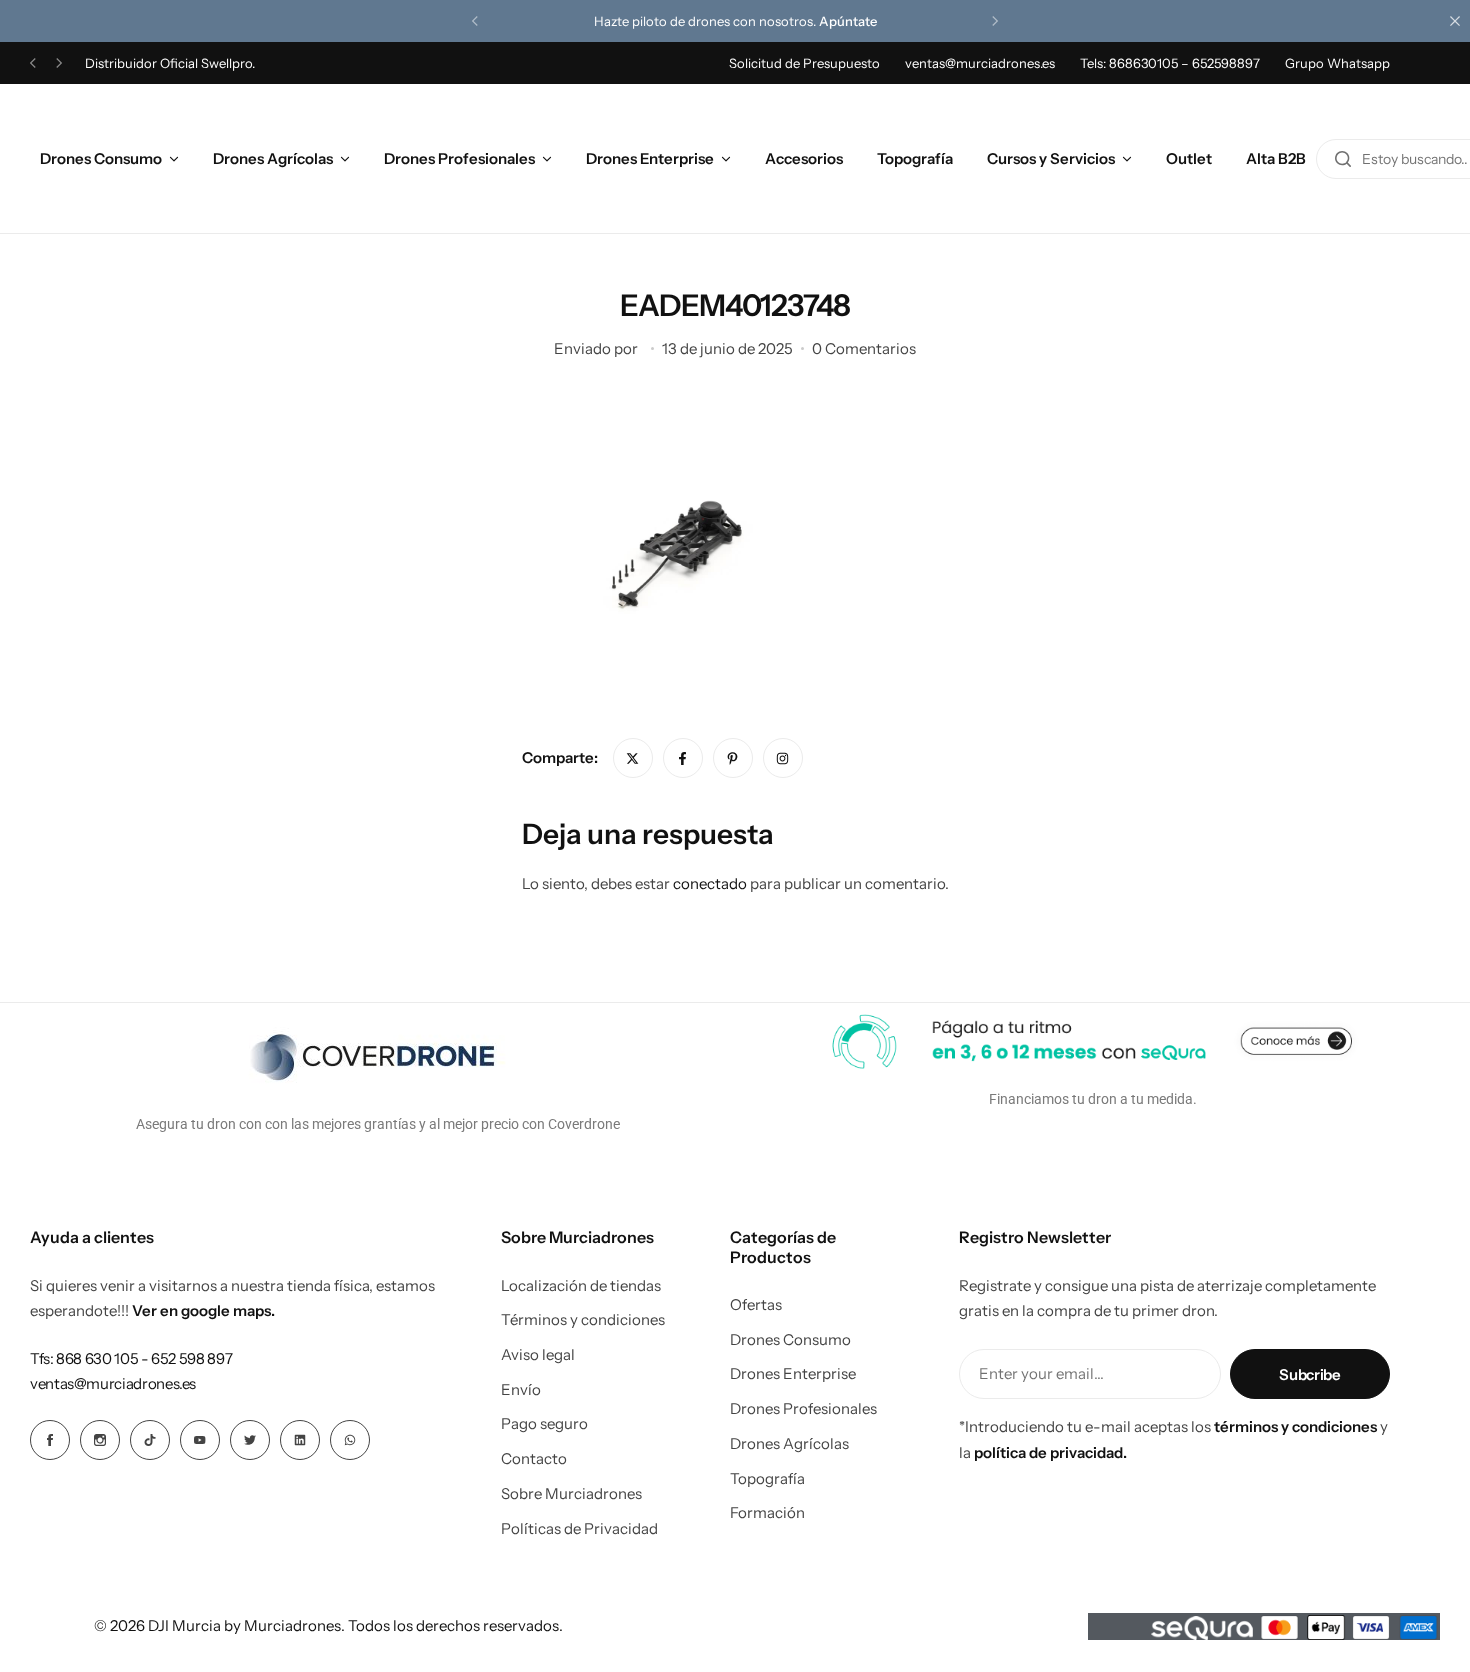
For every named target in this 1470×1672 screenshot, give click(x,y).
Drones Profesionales (459, 158)
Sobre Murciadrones (571, 1494)
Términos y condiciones (583, 1320)
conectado (710, 883)
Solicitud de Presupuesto (804, 63)
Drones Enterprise (650, 158)
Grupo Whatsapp (1337, 63)
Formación (767, 1513)
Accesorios (804, 158)
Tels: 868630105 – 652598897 (1170, 63)
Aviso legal (538, 1355)
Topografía (915, 158)
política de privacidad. (1050, 1452)
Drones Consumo (101, 158)
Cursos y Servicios (1051, 158)
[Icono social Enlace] (50, 1440)
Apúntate (848, 21)
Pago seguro (544, 1424)
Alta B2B (1276, 158)
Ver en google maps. (203, 1310)
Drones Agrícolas (273, 158)
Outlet (1189, 158)
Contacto (534, 1459)
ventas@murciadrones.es (980, 63)
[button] (475, 21)
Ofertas (756, 1305)
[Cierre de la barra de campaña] (1455, 21)
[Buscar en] (1343, 159)
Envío (521, 1390)
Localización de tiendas (581, 1286)
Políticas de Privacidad (579, 1529)
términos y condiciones (1295, 1426)
